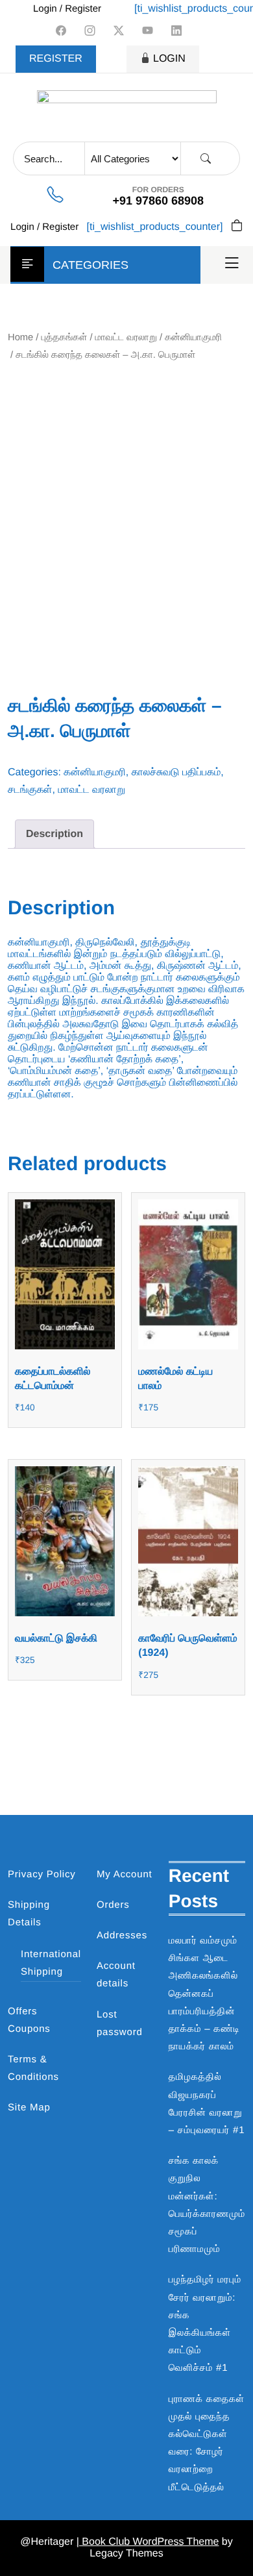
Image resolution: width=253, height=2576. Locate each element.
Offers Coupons (29, 2020)
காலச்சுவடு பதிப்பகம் (176, 772)
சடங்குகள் (30, 790)
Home (20, 338)
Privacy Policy (42, 1874)
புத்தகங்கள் (65, 338)
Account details (116, 1975)
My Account (125, 1874)
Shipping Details (29, 1914)
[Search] (206, 159)
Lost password (120, 2023)
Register (56, 59)
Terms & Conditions (33, 2068)
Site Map (29, 2107)
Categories (90, 265)
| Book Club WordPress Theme (148, 2542)
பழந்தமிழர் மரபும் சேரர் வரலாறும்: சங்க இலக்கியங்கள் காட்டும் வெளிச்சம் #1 (205, 2324)
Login (169, 59)
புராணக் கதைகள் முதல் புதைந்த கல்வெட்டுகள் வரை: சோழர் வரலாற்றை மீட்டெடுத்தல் (207, 2443)
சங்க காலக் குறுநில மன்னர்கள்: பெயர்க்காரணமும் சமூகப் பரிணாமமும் (207, 2205)
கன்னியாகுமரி (193, 338)
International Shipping (51, 1963)
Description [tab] (54, 834)
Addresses (122, 1935)
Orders (113, 1905)
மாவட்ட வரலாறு (126, 338)
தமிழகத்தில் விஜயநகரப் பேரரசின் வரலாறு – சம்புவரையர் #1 (207, 2104)
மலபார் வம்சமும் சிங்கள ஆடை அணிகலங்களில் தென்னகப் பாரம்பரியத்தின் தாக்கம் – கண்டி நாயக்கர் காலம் (204, 1994)
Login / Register (67, 9)
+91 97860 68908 (158, 201)
